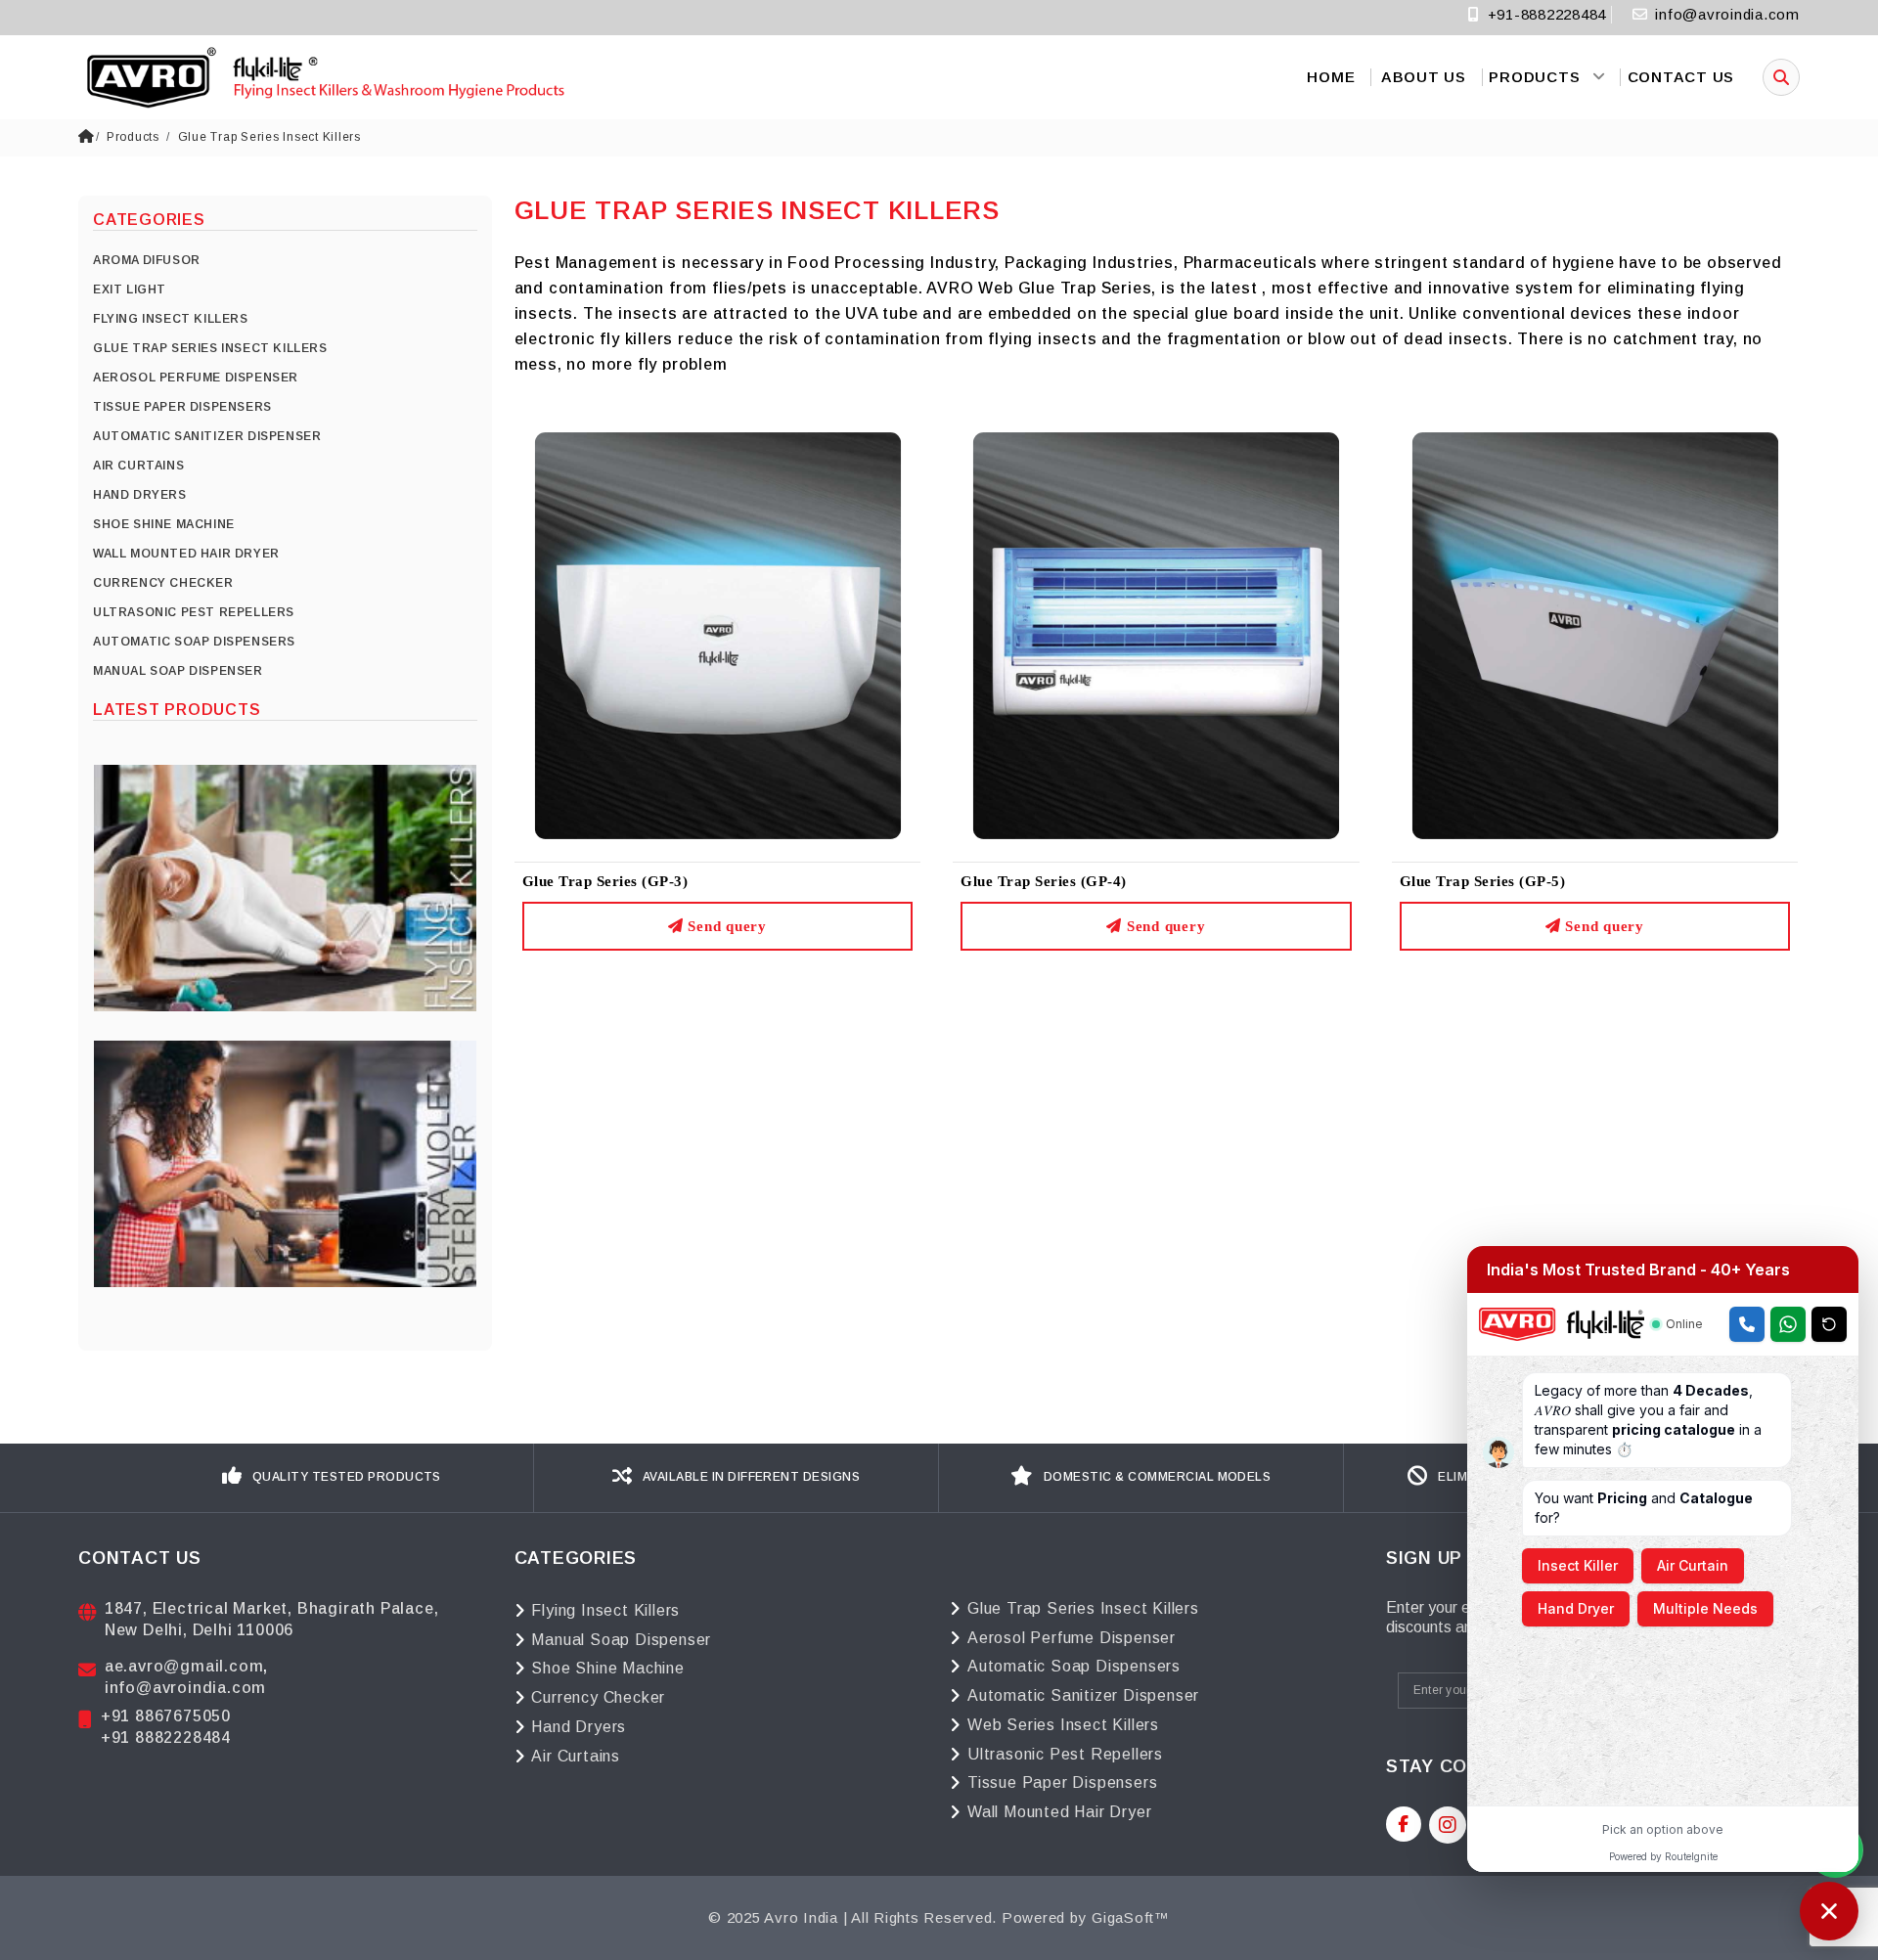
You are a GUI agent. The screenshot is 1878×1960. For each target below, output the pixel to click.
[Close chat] (1829, 1911)
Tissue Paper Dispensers (1062, 1782)
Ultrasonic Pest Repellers (1065, 1754)
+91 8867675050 (166, 1716)
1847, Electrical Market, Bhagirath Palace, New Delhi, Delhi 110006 (272, 1619)
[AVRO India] (323, 77)
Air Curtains (576, 1756)
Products (133, 137)
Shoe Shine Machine (607, 1668)
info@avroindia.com (1727, 14)
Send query (725, 926)
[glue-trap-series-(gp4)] (1156, 634)
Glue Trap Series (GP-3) (605, 881)
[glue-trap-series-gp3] (718, 634)
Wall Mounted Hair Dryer (1059, 1812)
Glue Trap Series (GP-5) (1483, 881)
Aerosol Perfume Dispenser (1072, 1638)
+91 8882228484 (166, 1737)
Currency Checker (598, 1697)
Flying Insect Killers (605, 1610)
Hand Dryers (579, 1727)
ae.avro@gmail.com (184, 1666)
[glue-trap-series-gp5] (1595, 634)
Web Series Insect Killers (1063, 1725)
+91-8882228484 (1544, 14)
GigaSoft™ (1131, 1917)
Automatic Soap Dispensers (1074, 1666)
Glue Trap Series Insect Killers (269, 137)
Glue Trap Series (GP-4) (1044, 881)
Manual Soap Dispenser (621, 1640)
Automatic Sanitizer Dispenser (1083, 1695)
